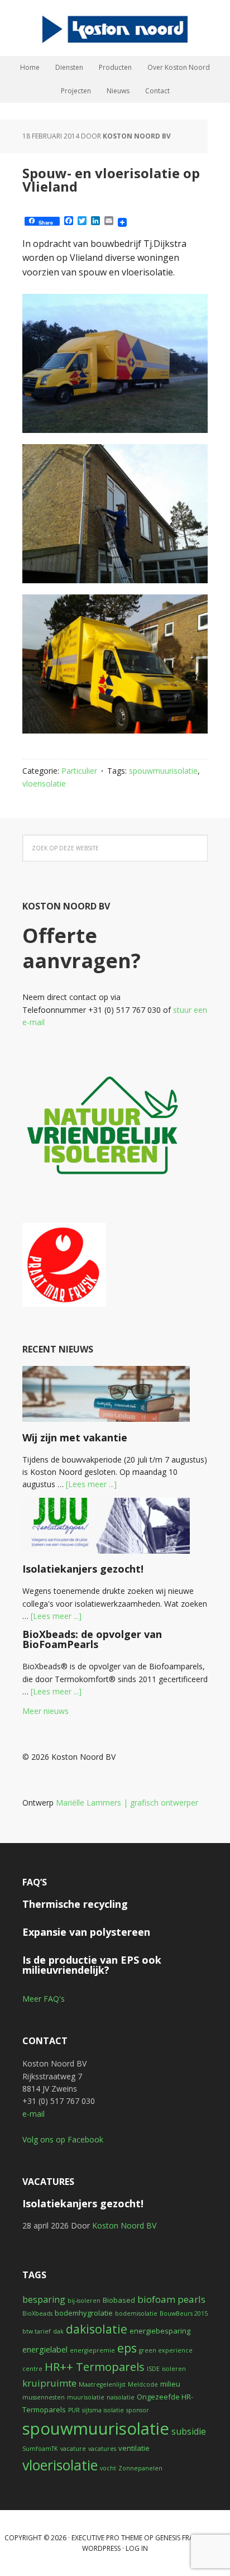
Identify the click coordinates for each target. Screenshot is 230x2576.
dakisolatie (97, 2329)
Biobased (119, 2300)
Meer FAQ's (44, 1999)
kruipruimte (49, 2383)
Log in (137, 2548)
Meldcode (143, 2384)
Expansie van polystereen (86, 1932)
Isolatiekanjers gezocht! (83, 1569)
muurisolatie (86, 2397)
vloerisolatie (44, 784)
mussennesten (44, 2397)
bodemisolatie (136, 2313)
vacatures (102, 2449)
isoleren (174, 2369)
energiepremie (92, 2350)
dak (58, 2331)
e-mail (33, 2114)
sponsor (138, 2410)
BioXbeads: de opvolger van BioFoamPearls (92, 1639)
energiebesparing (160, 2331)
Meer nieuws (45, 1711)
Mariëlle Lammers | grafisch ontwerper (127, 1803)
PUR (74, 2410)
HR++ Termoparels (95, 2367)
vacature (73, 2449)
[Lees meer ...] (91, 1484)
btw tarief (37, 2331)
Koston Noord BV (115, 28)
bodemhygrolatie (84, 2313)
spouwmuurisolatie (163, 771)
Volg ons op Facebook (63, 2139)
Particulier (79, 771)
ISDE (153, 2369)
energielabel (45, 2349)
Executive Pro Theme (107, 2538)
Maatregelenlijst (102, 2384)
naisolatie (121, 2397)
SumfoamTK (40, 2449)
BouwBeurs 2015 (184, 2313)
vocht (108, 2468)
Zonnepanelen (140, 2468)
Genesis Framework (189, 2538)
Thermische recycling (75, 1904)
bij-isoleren (84, 2301)
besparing (44, 2299)
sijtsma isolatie (103, 2410)
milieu (170, 2384)
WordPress (101, 2548)
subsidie (189, 2431)
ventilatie (134, 2448)
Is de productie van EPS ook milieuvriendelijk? (92, 1965)
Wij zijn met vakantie (75, 1437)
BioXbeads (37, 2313)
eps (127, 2348)
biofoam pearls (171, 2299)
